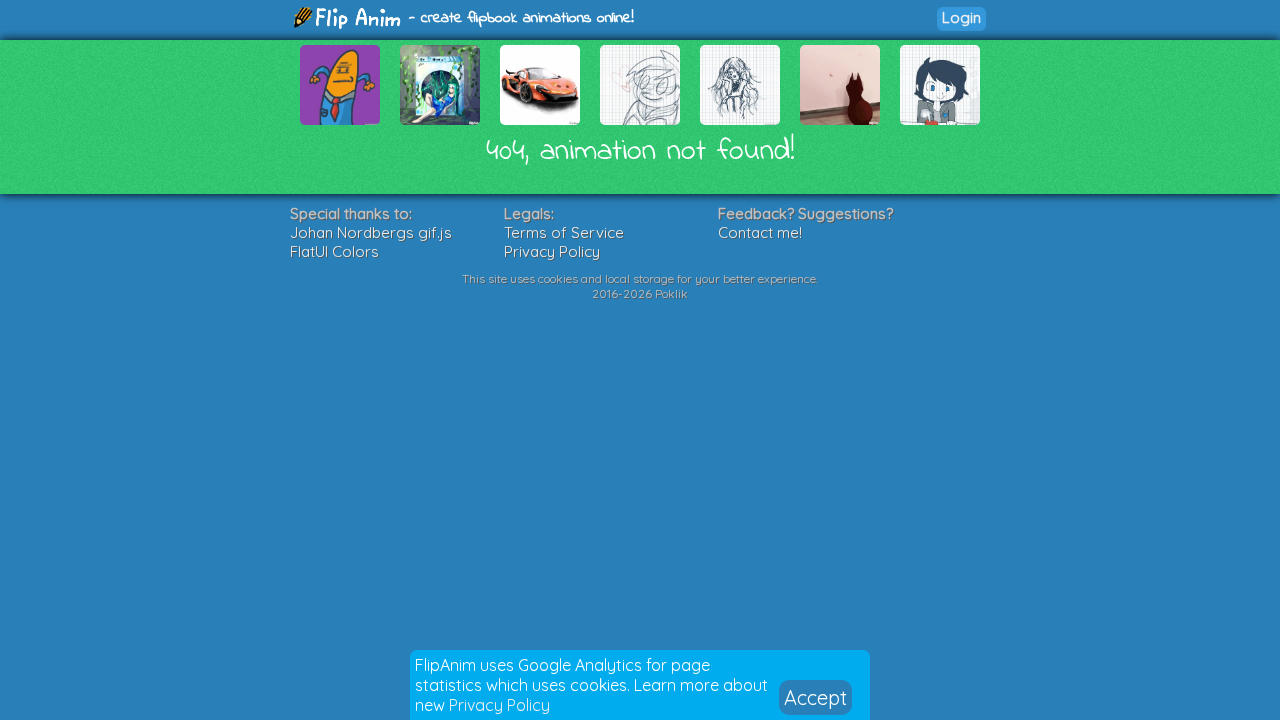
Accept (815, 697)
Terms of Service (564, 232)
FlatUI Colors (334, 251)
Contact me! (760, 232)
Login (961, 17)
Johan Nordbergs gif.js (371, 232)
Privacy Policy (499, 705)
